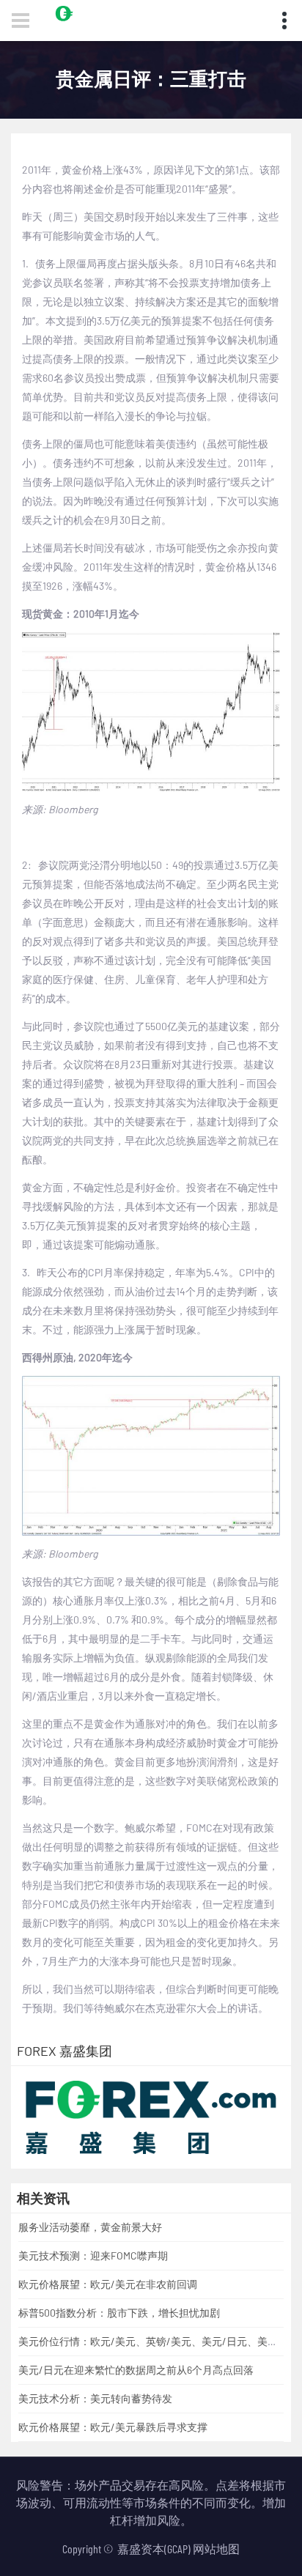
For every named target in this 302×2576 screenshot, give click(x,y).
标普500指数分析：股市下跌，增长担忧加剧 (119, 2313)
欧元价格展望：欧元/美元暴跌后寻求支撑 (113, 2427)
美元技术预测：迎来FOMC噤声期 (93, 2255)
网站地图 (216, 2549)
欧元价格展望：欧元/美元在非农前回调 (108, 2284)
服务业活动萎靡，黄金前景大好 (90, 2227)
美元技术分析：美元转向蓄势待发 (95, 2398)
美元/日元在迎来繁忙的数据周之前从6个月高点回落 (136, 2370)
